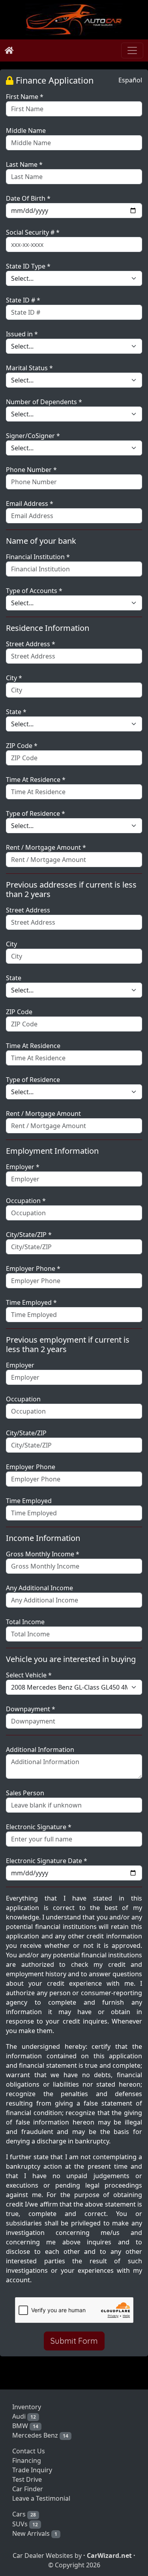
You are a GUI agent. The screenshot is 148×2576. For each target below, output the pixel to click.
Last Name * (24, 164)
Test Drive (27, 2479)
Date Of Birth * (28, 198)
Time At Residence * (36, 780)
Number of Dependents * (44, 402)
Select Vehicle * (29, 1675)
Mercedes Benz (40, 2435)
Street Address (28, 910)
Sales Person (25, 1793)
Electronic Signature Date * (47, 1861)
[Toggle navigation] (132, 50)
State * (16, 712)
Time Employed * (31, 1302)
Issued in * (22, 334)
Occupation (23, 1399)
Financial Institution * (38, 557)
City (11, 944)
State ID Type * (28, 266)
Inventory (27, 2407)
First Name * (25, 97)
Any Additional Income (39, 1588)
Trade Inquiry (32, 2470)
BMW (25, 2426)
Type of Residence (33, 1080)
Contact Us (29, 2451)
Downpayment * (31, 1709)
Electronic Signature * (39, 1827)
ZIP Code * (22, 746)
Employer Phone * (33, 1268)
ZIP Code (19, 1012)
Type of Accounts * (34, 591)
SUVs (25, 2524)
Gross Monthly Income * (43, 1554)
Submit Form (74, 2341)
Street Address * (31, 644)
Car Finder (28, 2489)
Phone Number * (31, 470)
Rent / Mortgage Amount (43, 1114)
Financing (27, 2460)
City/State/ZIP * (29, 1235)
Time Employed (29, 1501)
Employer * (23, 1167)
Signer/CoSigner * (33, 436)
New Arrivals (35, 2533)
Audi (24, 2416)
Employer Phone (31, 1467)
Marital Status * (29, 368)
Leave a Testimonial (41, 2498)
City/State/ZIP (26, 1433)
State (14, 978)
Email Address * (30, 504)
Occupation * (26, 1201)
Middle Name (26, 131)
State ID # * (23, 300)
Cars (24, 2514)
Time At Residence (33, 1046)
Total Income (25, 1622)
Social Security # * (33, 232)
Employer (20, 1365)
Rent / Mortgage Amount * (46, 847)
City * (14, 678)
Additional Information (40, 1750)
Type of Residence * (36, 813)
